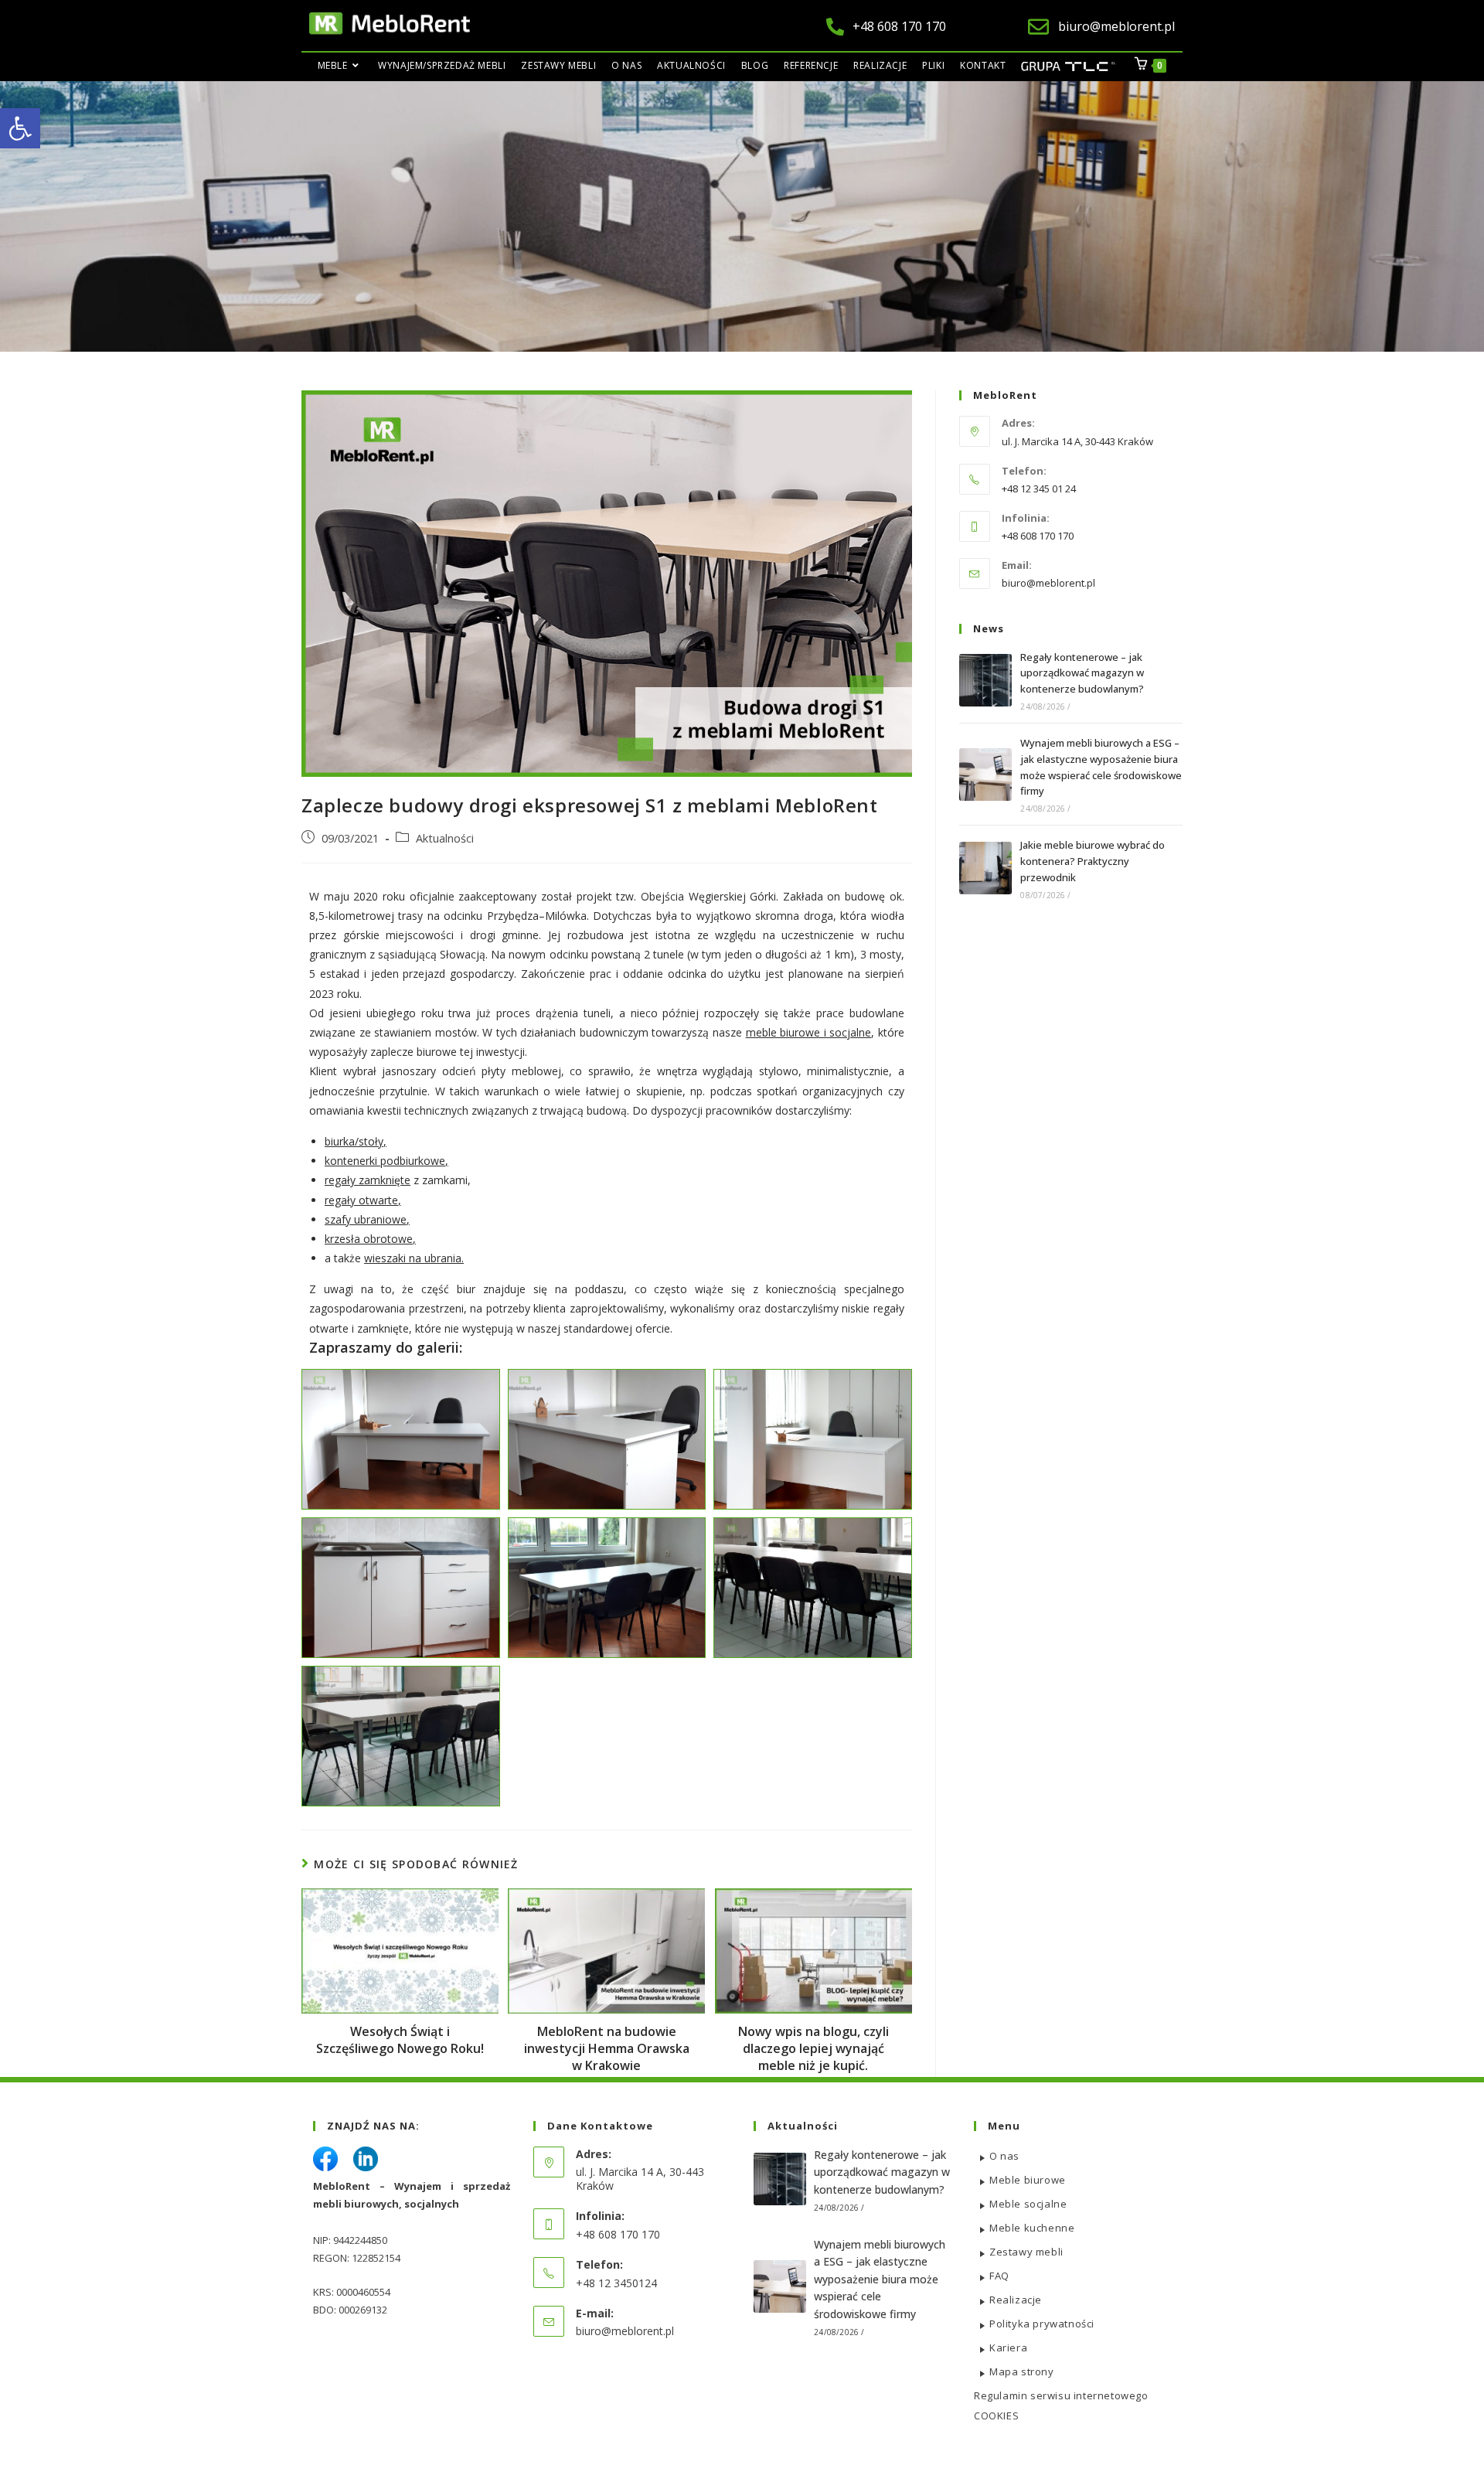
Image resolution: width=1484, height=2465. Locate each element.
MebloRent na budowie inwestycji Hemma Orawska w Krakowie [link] (607, 2049)
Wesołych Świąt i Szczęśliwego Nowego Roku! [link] (400, 2040)
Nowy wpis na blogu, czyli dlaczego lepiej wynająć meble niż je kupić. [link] (813, 2049)
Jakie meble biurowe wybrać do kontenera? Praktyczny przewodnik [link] (1093, 861)
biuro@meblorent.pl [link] (1048, 583)
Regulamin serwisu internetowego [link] (1061, 2395)
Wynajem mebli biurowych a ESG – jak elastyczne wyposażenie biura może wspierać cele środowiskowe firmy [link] (880, 2279)
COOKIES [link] (996, 2416)
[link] (20, 128)
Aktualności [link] (445, 838)
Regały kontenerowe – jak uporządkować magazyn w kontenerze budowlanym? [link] (1082, 673)
